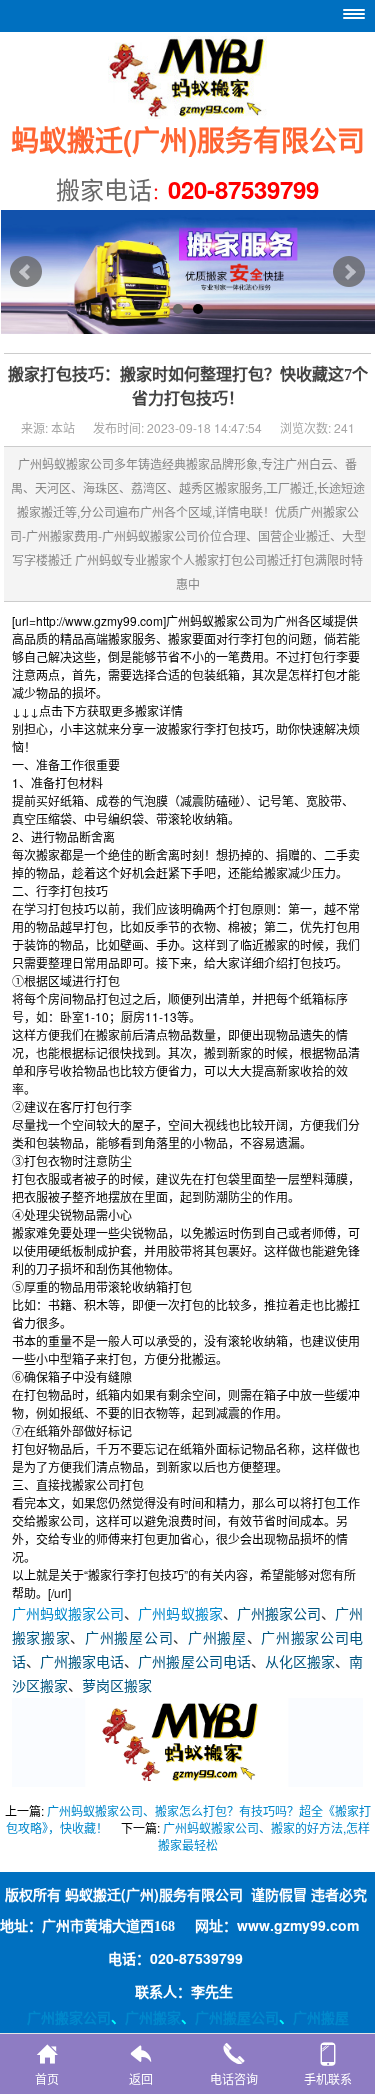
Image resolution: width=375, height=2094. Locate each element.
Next (349, 272)
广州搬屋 (217, 1638)
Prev (26, 272)
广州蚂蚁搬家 (180, 1614)
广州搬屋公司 (129, 1638)
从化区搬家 (300, 1662)
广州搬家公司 (279, 1614)
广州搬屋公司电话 (194, 1662)
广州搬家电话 (82, 1662)
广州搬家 (153, 2017)
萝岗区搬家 (117, 1686)
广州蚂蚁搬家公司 (68, 1614)
